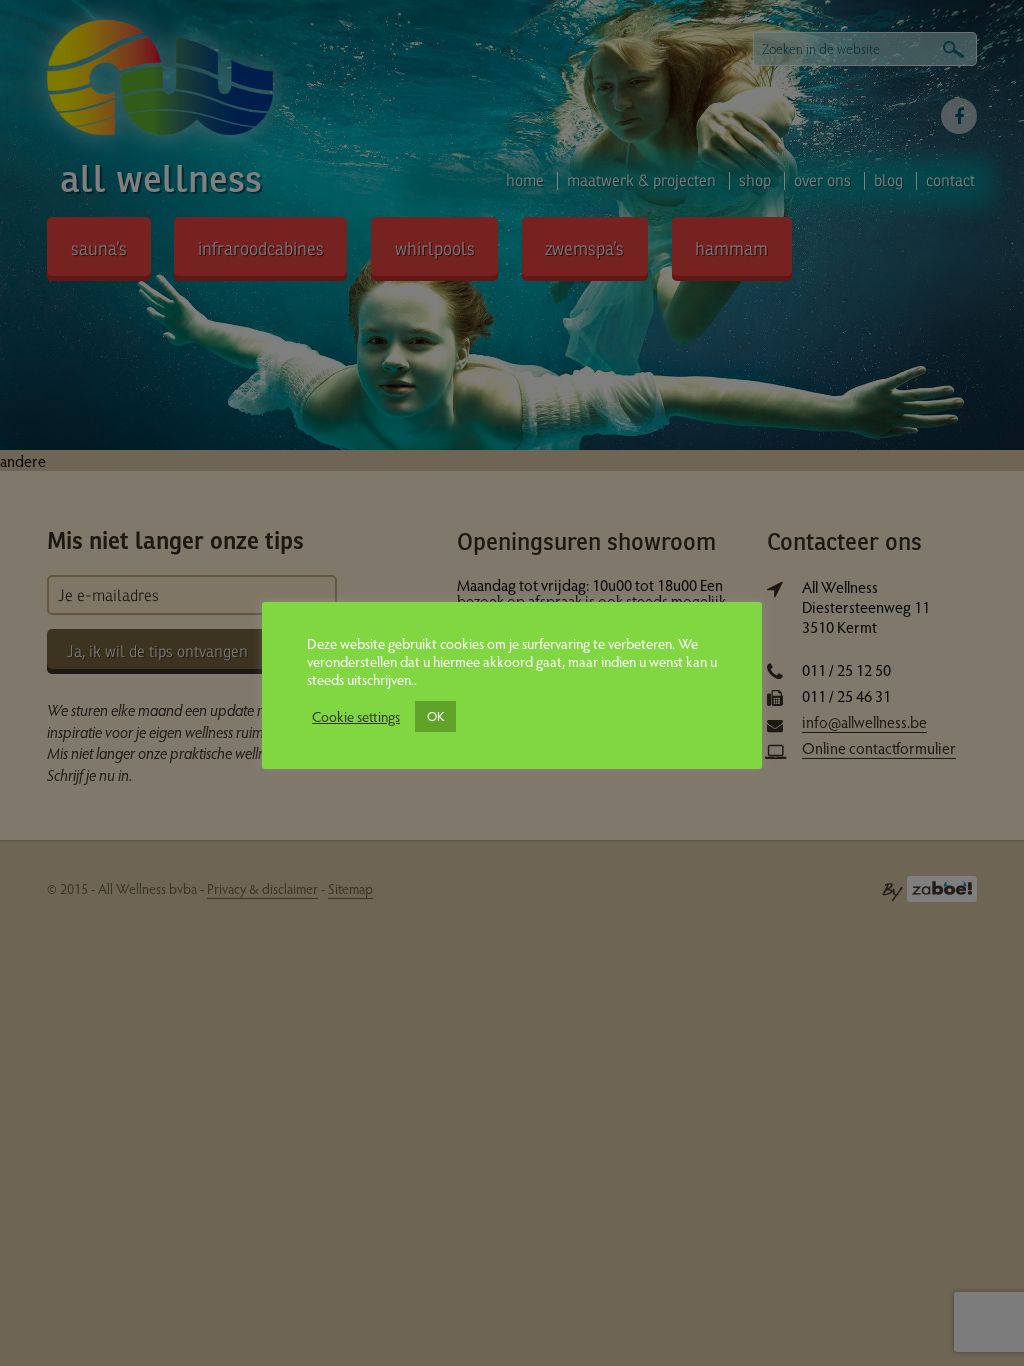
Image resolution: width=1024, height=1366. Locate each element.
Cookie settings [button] (356, 716)
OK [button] (435, 716)
